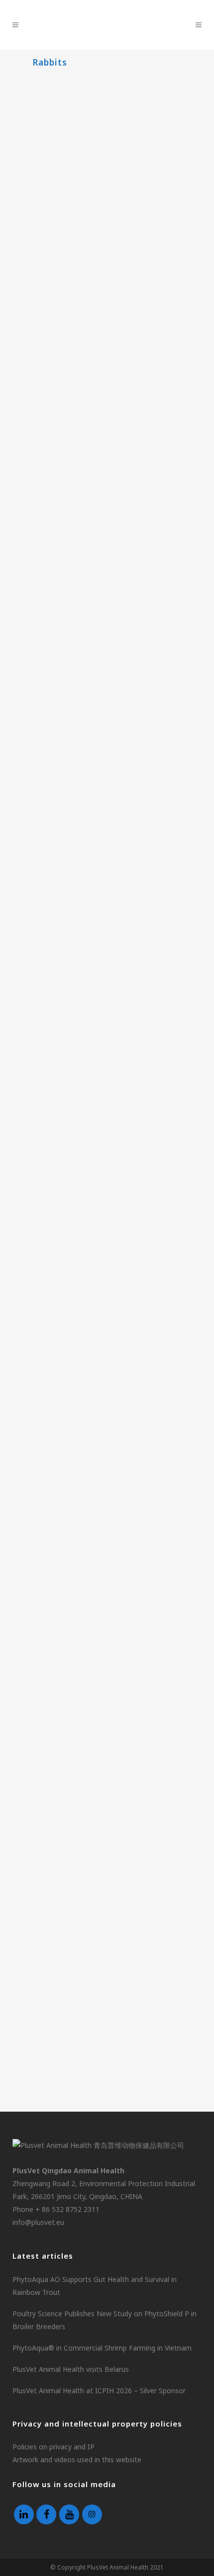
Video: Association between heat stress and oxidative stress (97, 1638)
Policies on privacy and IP (53, 2447)
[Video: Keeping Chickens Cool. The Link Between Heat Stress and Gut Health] (107, 1143)
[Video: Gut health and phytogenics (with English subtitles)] (107, 337)
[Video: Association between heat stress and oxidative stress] (107, 1557)
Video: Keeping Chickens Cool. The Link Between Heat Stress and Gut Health (102, 1225)
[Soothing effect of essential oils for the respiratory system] (107, 1764)
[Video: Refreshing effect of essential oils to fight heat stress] (107, 1350)
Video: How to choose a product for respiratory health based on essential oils (107, 2044)
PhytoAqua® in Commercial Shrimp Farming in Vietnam (102, 2348)
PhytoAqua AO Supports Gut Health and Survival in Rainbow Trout (95, 2286)
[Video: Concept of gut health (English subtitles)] (107, 734)
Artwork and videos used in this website (77, 2460)
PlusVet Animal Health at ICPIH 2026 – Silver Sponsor (99, 2391)
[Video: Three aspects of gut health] (107, 131)
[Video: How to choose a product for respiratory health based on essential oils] (107, 1961)
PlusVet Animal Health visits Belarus (71, 2369)
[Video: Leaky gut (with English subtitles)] (107, 542)
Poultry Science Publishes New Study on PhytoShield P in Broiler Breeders (105, 2320)
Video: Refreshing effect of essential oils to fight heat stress (97, 1434)
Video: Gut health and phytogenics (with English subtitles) (93, 418)
